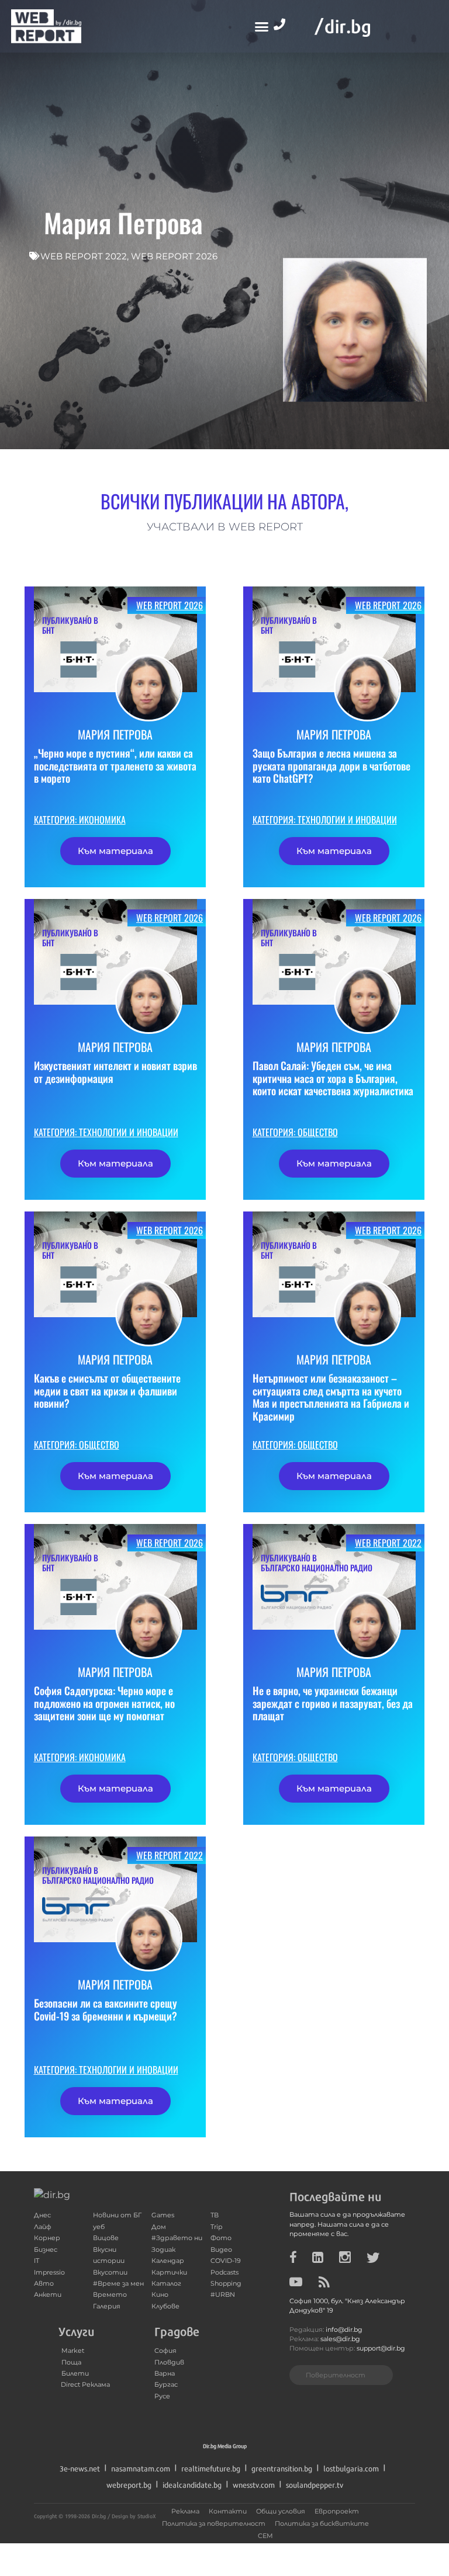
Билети (75, 2374)
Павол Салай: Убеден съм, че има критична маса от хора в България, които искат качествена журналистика (333, 1078)
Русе (162, 2396)
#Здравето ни (177, 2238)
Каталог (166, 2284)
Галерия (107, 2306)
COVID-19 (226, 2261)
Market (73, 2351)
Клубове (165, 2306)
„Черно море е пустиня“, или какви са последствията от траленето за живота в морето (115, 765)
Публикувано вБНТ (70, 625)
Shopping (226, 2284)
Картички (169, 2273)
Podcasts (224, 2273)
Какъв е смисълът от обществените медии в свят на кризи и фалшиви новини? (107, 1391)
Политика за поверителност (214, 2524)
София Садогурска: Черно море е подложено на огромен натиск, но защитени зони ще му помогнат (104, 1703)
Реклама (185, 2511)
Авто (44, 2284)
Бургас (166, 2385)
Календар (168, 2261)
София (165, 2351)
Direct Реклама (85, 2385)
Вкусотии (110, 2273)
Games (163, 2215)
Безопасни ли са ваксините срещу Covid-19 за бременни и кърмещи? (106, 2009)
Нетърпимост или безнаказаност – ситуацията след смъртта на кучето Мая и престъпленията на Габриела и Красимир (331, 1397)
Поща (71, 2363)
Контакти (228, 2511)
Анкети (48, 2295)
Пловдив (169, 2363)
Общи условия (281, 2511)
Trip (216, 2227)
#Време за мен (118, 2284)
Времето (110, 2295)
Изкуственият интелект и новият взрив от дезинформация (115, 1072)
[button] (261, 26)
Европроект (337, 2511)
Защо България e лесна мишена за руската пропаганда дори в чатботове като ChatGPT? (331, 765)
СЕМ (265, 2536)
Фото (221, 2238)
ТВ (215, 2215)
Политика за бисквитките (322, 2524)
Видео (221, 2250)
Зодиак (163, 2250)
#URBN (223, 2295)
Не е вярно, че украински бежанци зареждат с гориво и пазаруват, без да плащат (333, 1703)
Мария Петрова (115, 734)
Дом (159, 2227)
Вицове (106, 2238)
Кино (160, 2295)
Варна (165, 2374)
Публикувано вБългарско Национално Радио (317, 1563)
